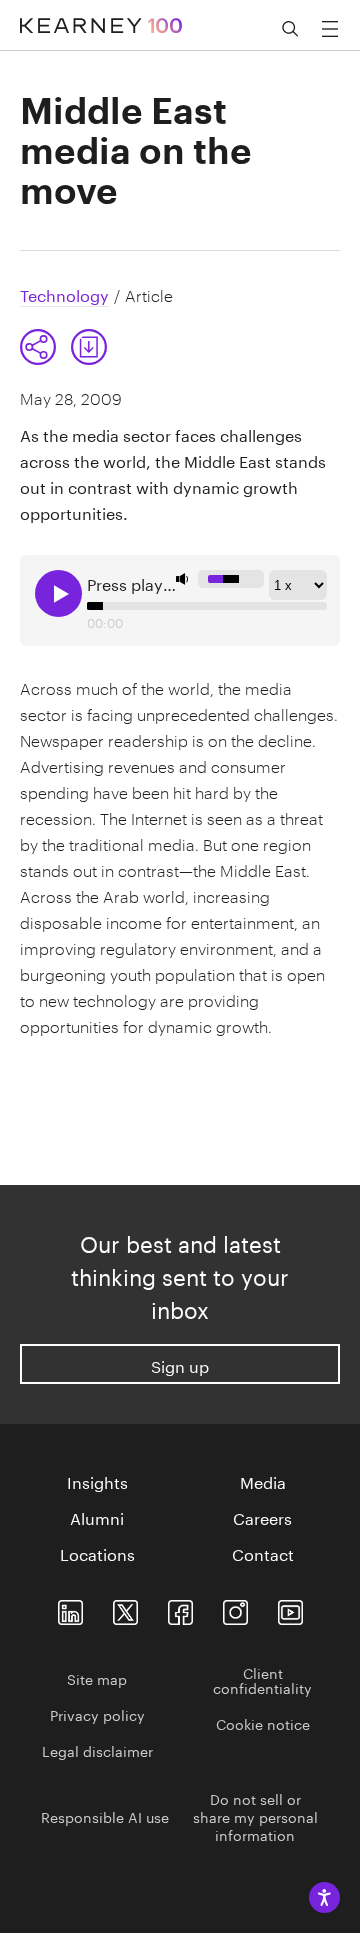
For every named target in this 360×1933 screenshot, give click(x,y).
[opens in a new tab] (235, 1608)
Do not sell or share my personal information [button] (255, 1816)
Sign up (180, 1364)
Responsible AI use (105, 1816)
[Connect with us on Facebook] (180, 1608)
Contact (263, 1553)
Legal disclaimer (97, 1750)
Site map (97, 1678)
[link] (89, 347)
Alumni (97, 1517)
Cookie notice (263, 1723)
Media (263, 1481)
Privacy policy (97, 1714)
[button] (64, 347)
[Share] (38, 347)
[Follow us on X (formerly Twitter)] (125, 1608)
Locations (97, 1553)
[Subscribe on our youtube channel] (290, 1608)
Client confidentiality (262, 1679)
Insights (97, 1481)
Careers (262, 1517)
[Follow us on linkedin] (70, 1608)
